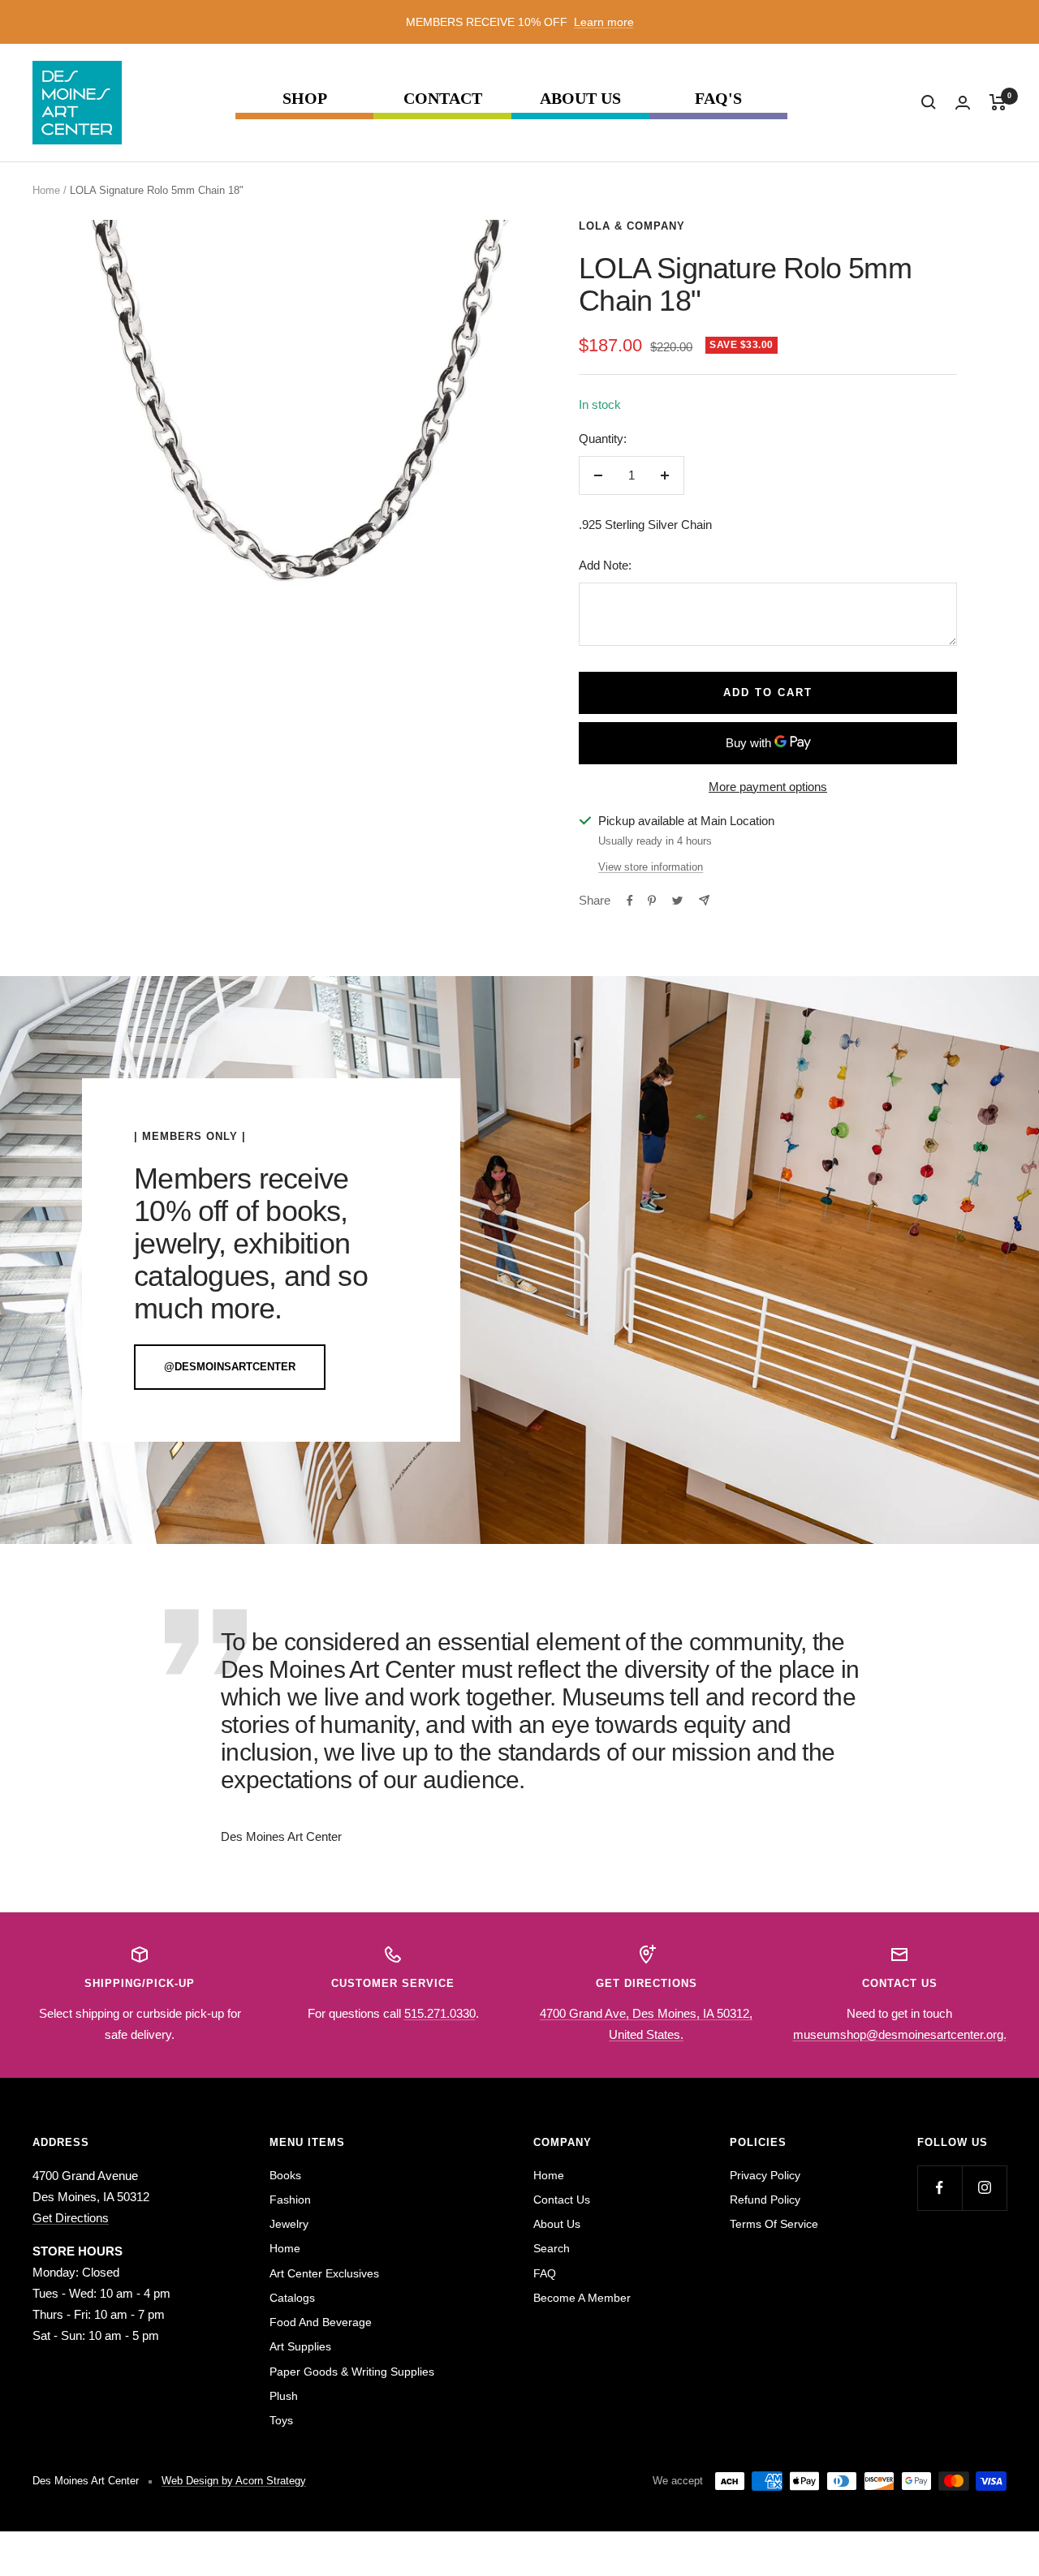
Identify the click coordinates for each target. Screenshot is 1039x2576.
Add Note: (605, 565)
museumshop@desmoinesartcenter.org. (900, 2034)
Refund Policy (765, 2200)
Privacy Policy (765, 2175)
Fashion (290, 2200)
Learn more (604, 22)
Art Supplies (300, 2346)
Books (285, 2175)
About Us (580, 99)
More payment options (768, 787)
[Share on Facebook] (630, 901)
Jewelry (289, 2224)
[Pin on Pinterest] (652, 901)
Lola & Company (632, 226)
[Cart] (998, 102)
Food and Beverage (321, 2322)
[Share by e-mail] (704, 900)
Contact (443, 99)
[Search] (929, 102)
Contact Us (562, 2200)
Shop (305, 99)
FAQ (545, 2273)
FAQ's (718, 99)
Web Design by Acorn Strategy (234, 2481)
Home (46, 190)
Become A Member (582, 2298)
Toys (281, 2420)
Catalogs (292, 2298)
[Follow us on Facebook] (940, 2188)
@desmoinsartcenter (230, 1367)
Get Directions (71, 2218)
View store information (651, 867)
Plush (284, 2396)
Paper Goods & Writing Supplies (352, 2372)
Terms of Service (774, 2224)
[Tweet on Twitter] (677, 901)
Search (552, 2248)
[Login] (963, 103)
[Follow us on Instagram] (984, 2188)
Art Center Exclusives (324, 2273)
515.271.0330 (440, 2013)
